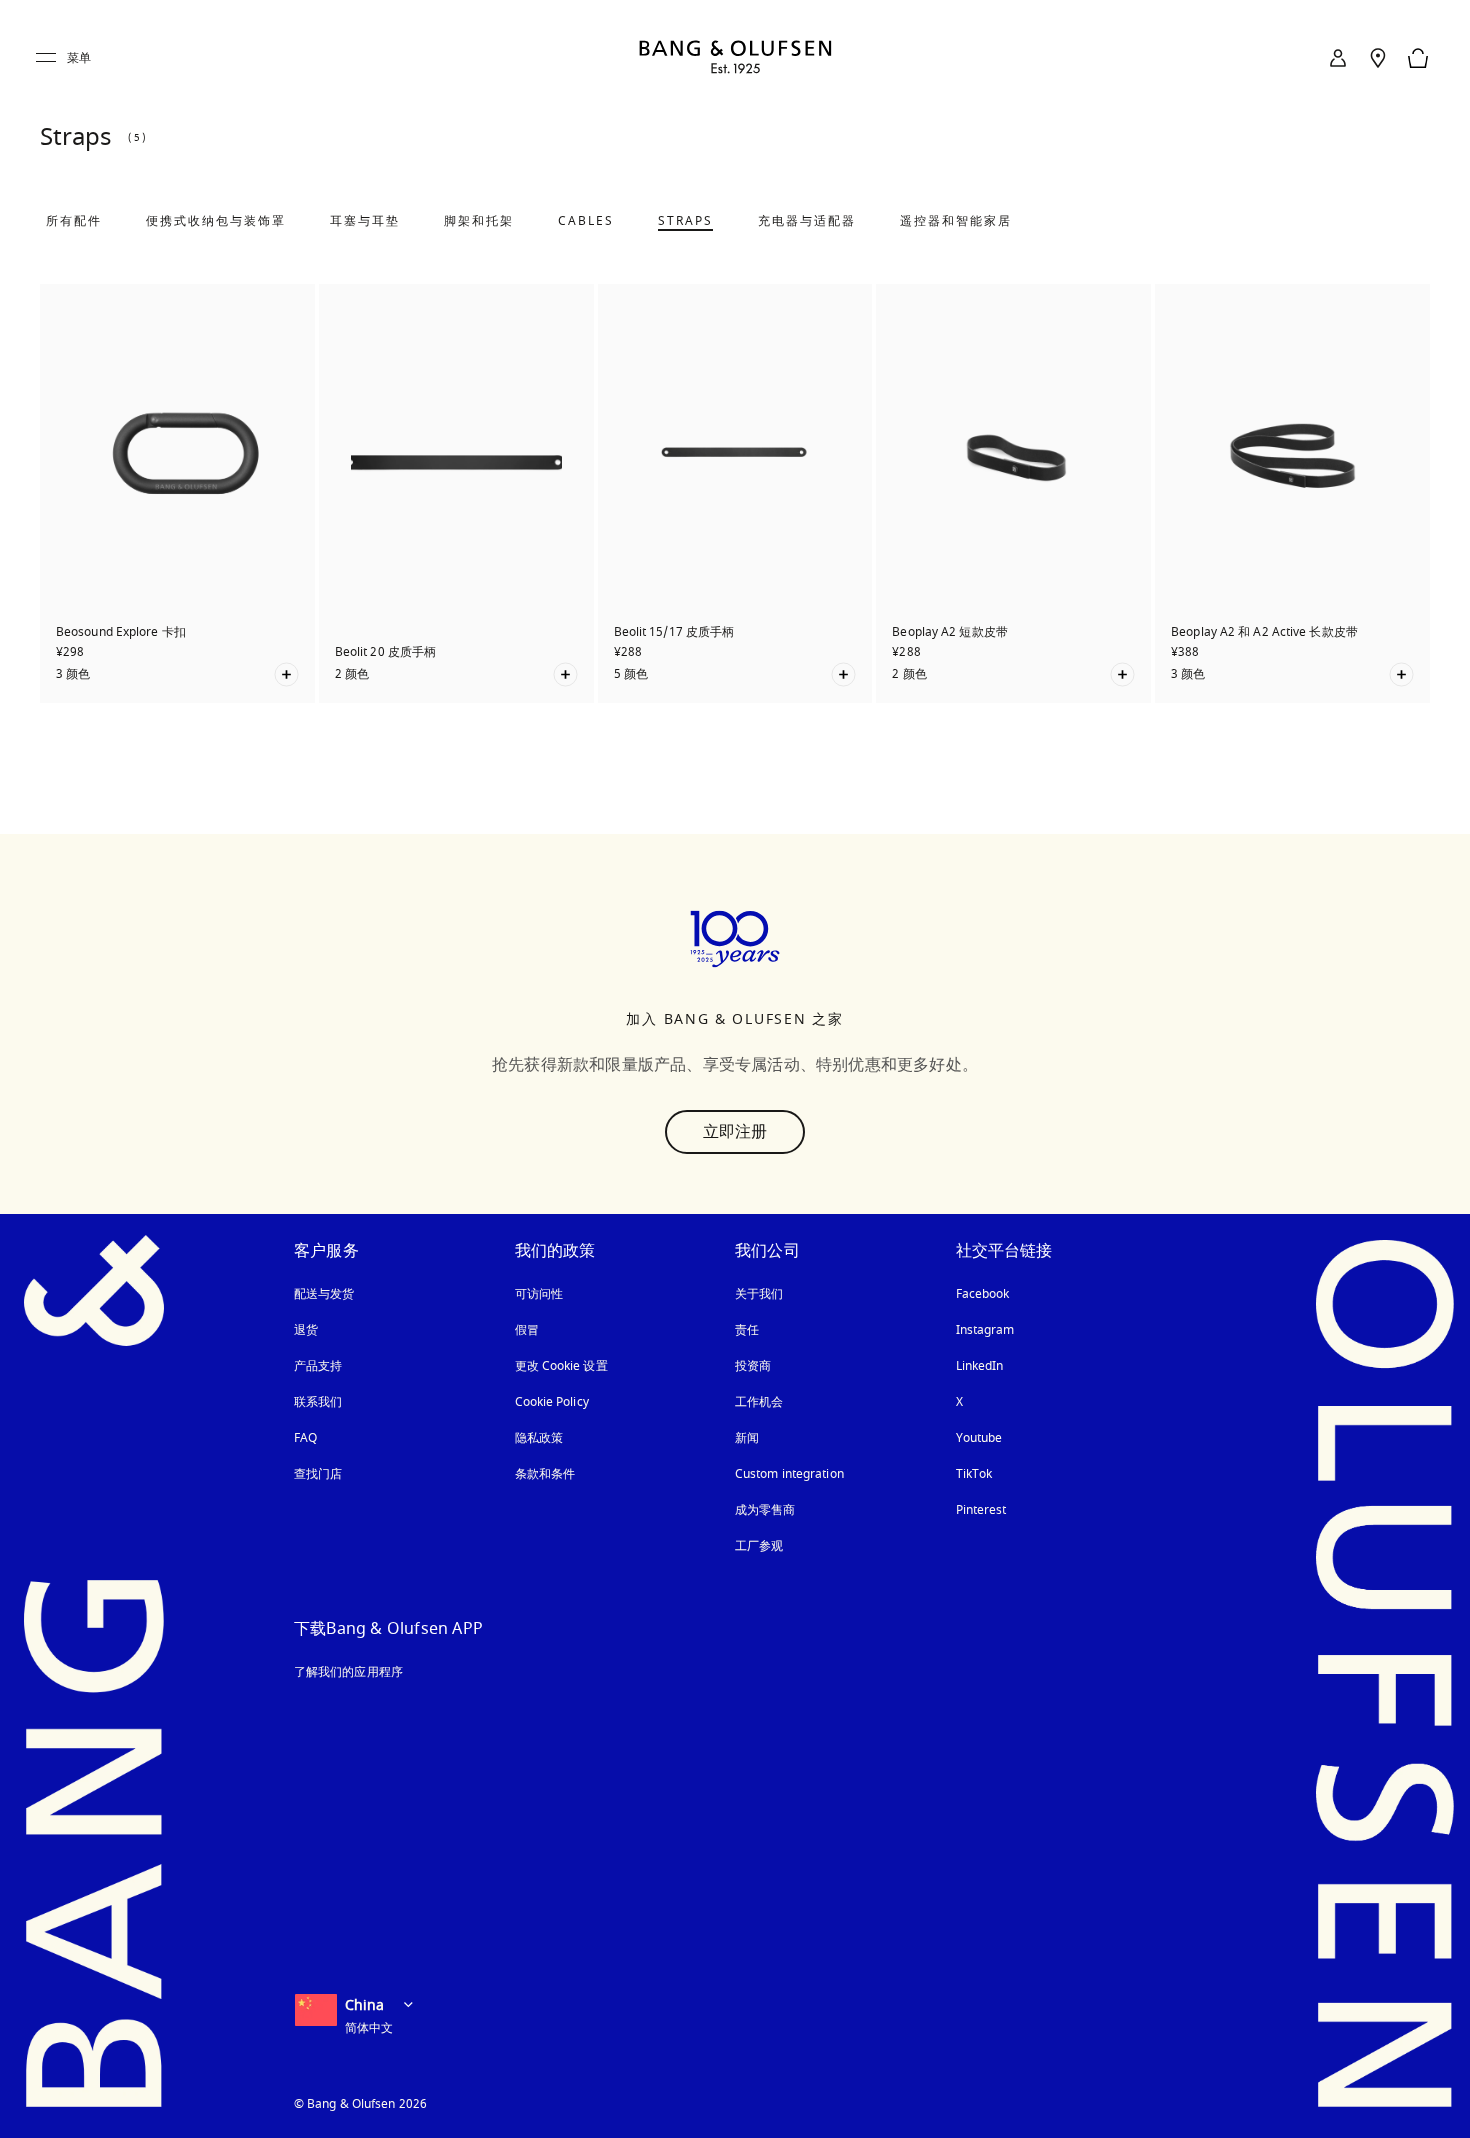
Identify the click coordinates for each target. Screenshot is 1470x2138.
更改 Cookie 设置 (561, 1366)
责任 (747, 1330)
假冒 (535, 1330)
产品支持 (318, 1366)
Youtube (979, 1438)
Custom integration (789, 1474)
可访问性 (539, 1294)
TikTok (974, 1474)
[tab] (74, 221)
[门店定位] (1378, 58)
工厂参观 (759, 1546)
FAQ (305, 1438)
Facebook (983, 1294)
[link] (1338, 58)
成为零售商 (765, 1510)
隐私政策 (539, 1438)
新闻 (747, 1438)
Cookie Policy (552, 1402)
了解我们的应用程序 (348, 1672)
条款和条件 (545, 1474)
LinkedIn (980, 1366)
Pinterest (981, 1510)
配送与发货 (324, 1294)
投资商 (753, 1366)
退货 (306, 1330)
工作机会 (759, 1402)
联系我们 (318, 1402)
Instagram (985, 1330)
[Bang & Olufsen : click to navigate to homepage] (735, 58)
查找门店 (318, 1474)
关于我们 (759, 1294)
